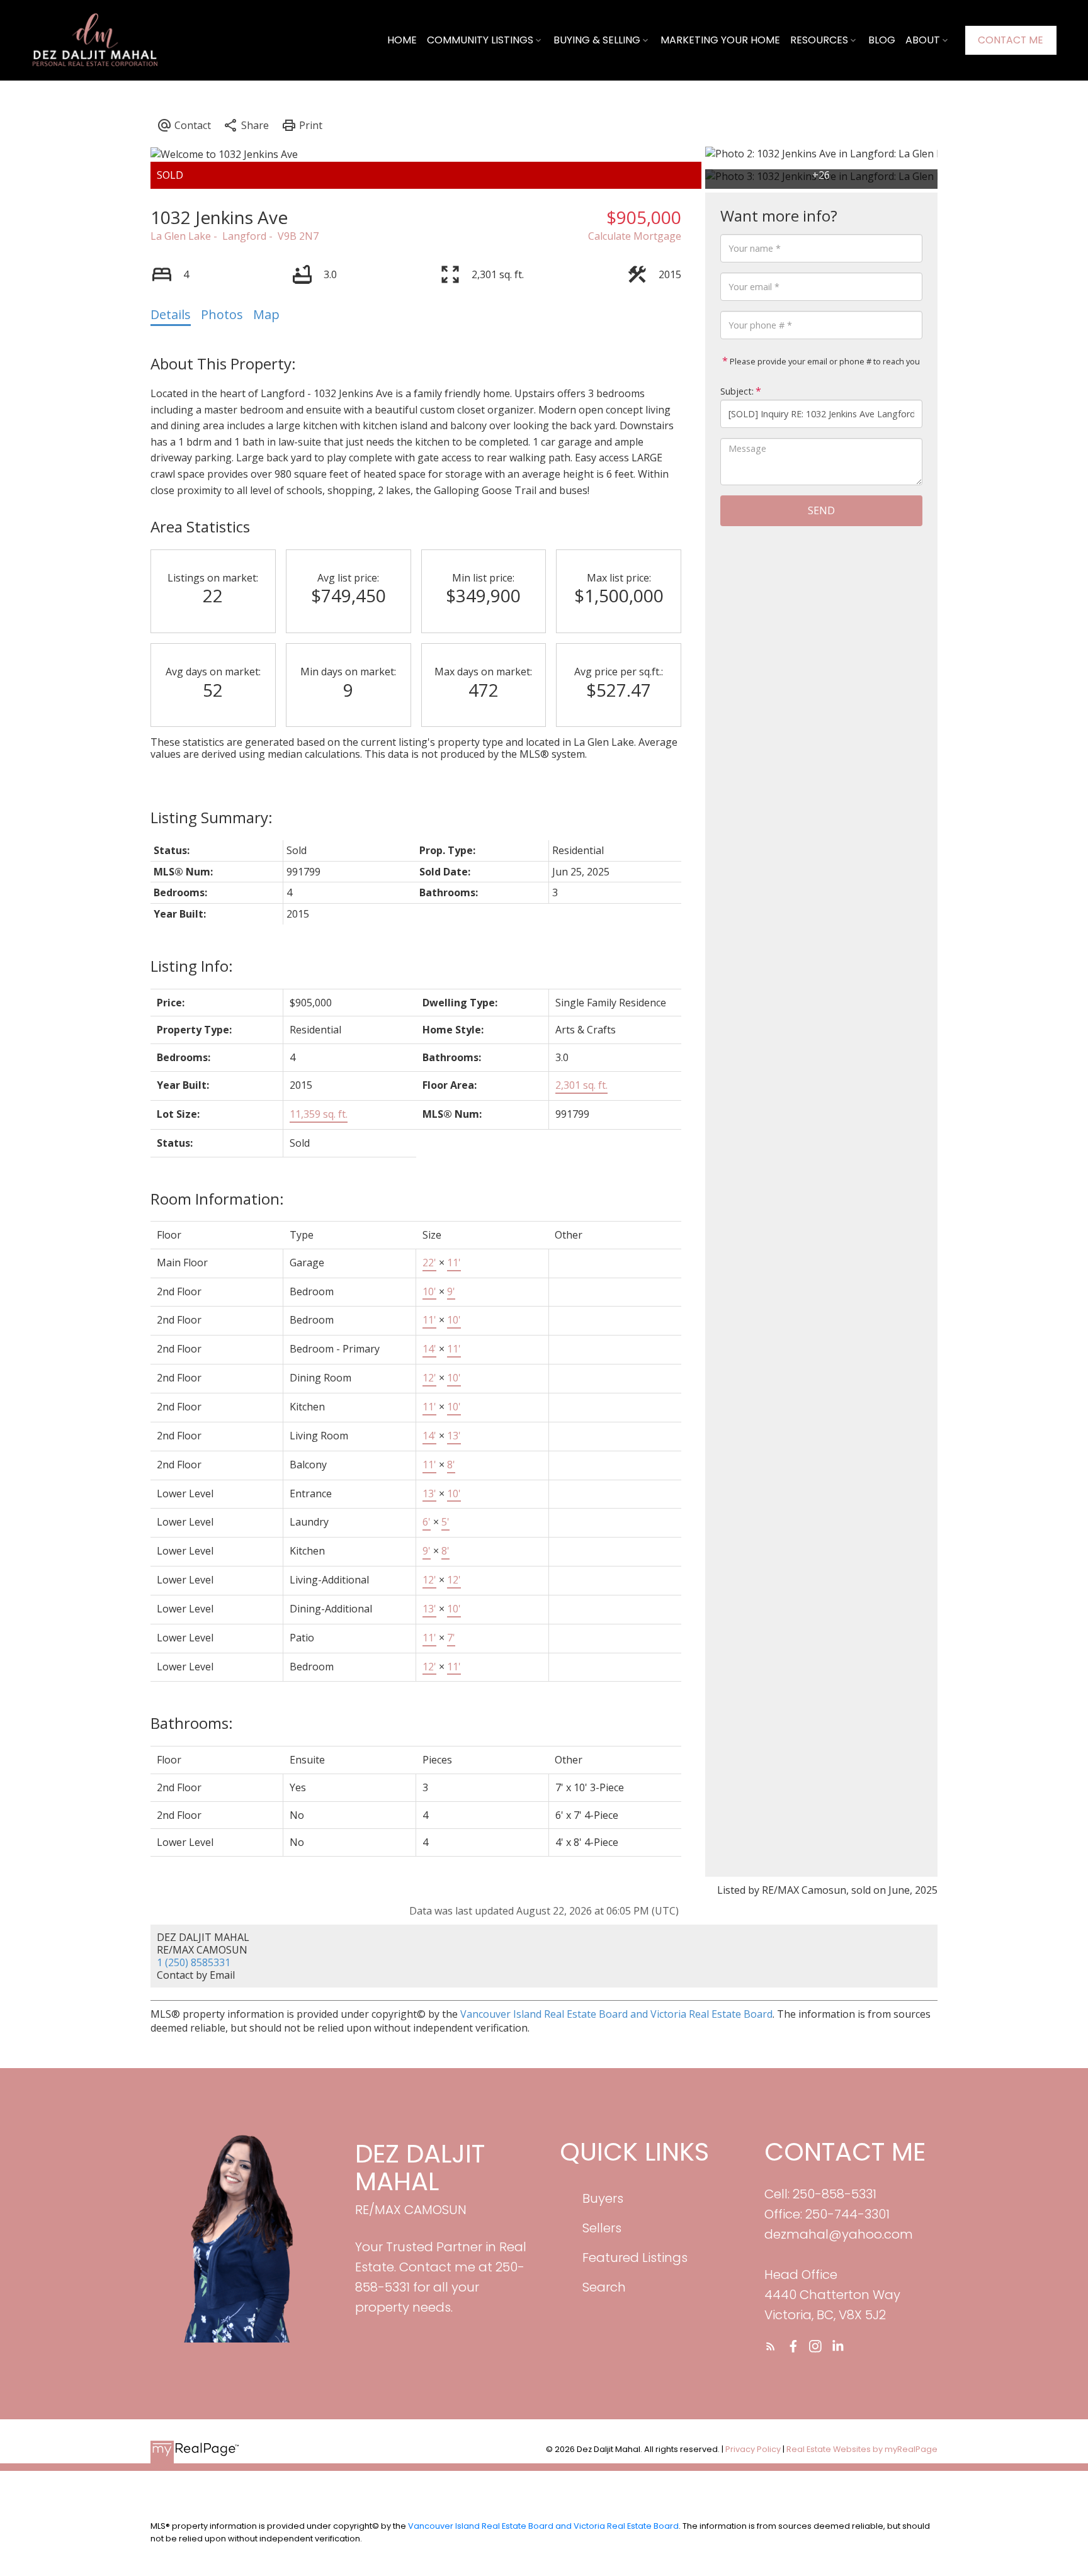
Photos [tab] (222, 314)
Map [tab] (266, 314)
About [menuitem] (923, 40)
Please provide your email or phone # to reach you (824, 361)
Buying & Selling (597, 40)
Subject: (737, 391)
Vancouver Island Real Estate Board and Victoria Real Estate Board (616, 2014)
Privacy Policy (753, 2449)
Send (821, 510)
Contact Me (1011, 40)
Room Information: (217, 1199)
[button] (1011, 40)
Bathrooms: (192, 1723)
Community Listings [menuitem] (480, 40)
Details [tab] (171, 314)
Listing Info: (192, 966)
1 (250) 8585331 (194, 1962)
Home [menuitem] (402, 40)
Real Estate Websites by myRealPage (862, 2449)
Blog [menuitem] (882, 40)
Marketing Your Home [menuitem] (720, 40)
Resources (819, 40)
